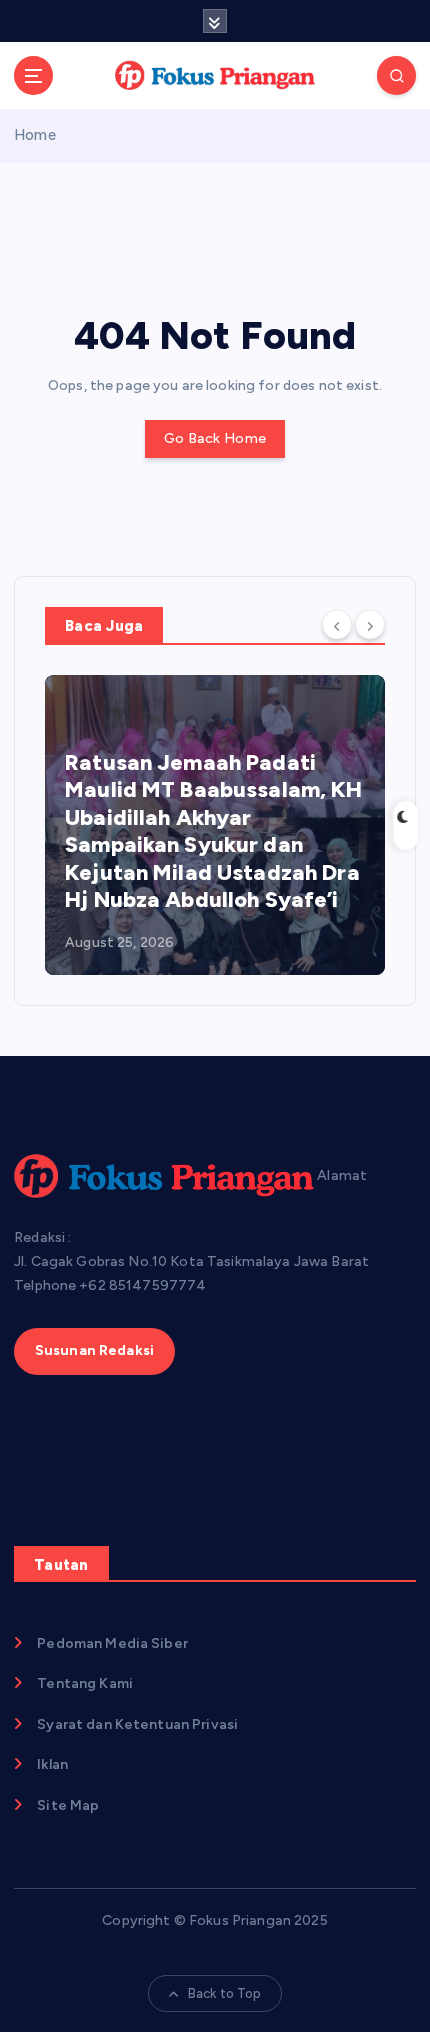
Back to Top (225, 1993)
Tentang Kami (85, 1683)
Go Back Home (215, 438)
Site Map (68, 1805)
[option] (215, 825)
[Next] (370, 624)
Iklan (52, 1764)
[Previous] (337, 624)
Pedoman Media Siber (112, 1643)
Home (35, 135)
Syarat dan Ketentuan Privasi (137, 1724)
